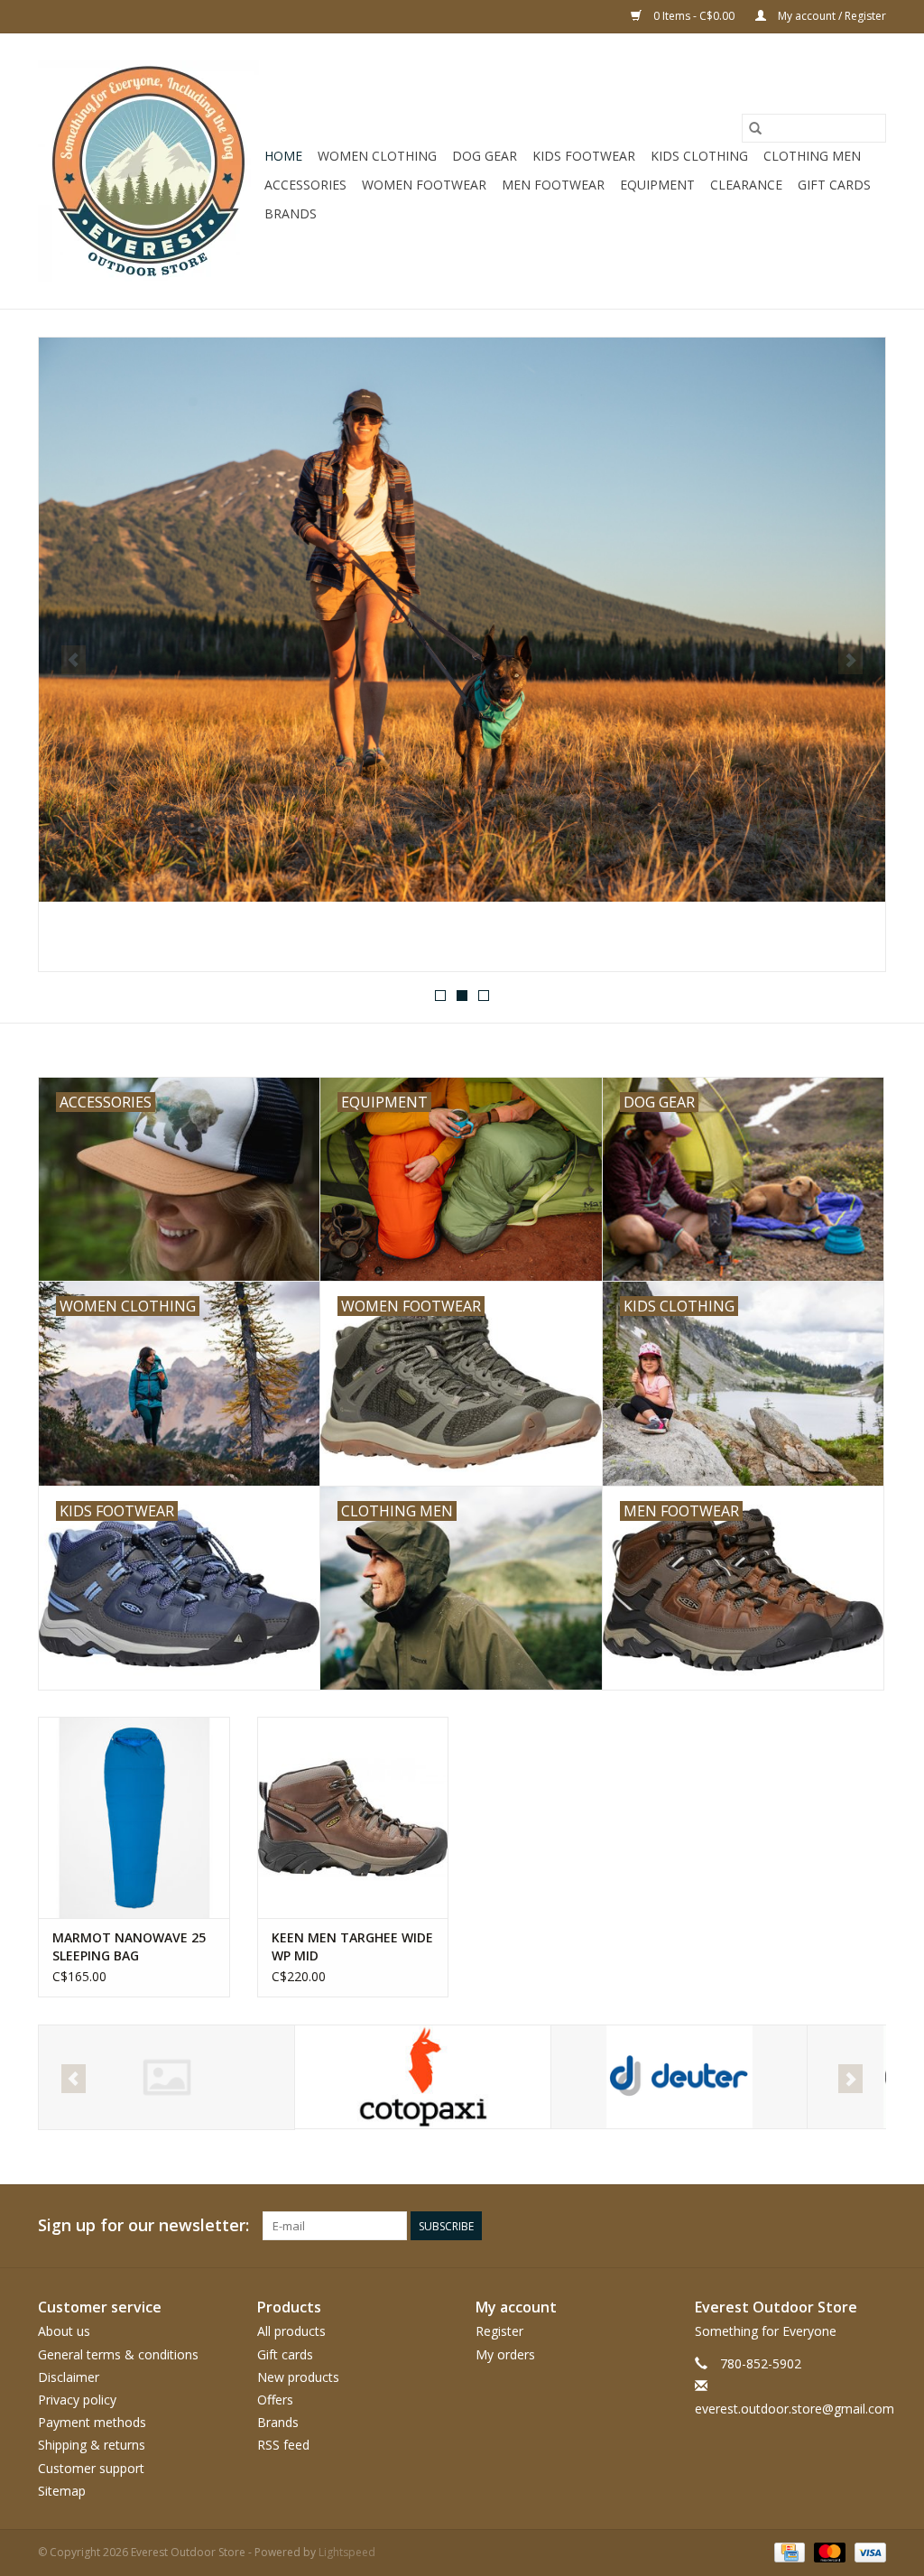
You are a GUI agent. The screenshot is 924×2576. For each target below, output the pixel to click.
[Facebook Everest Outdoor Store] (677, 2226)
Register (499, 2331)
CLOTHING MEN (812, 156)
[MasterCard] (828, 2551)
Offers (275, 2400)
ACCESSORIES (305, 185)
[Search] (755, 128)
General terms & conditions (118, 2354)
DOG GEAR (485, 156)
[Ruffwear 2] (462, 620)
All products (291, 2331)
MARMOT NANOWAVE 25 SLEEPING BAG (129, 1946)
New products (298, 2377)
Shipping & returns (92, 2445)
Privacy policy (77, 2400)
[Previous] (74, 660)
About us (64, 2331)
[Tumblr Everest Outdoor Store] (839, 2226)
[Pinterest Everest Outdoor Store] (774, 2226)
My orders (505, 2354)
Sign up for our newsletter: (143, 2225)
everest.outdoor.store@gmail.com (795, 2409)
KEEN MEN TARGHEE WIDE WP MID (352, 1946)
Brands (291, 213)
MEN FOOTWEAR (553, 185)
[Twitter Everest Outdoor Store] (709, 2226)
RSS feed (283, 2445)
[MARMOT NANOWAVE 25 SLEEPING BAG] (134, 1817)
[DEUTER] (423, 2077)
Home (283, 156)
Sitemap (62, 2491)
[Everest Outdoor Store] (148, 171)
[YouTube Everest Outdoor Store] (807, 2226)
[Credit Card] (788, 2551)
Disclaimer (69, 2377)
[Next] (850, 660)
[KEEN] (679, 2077)
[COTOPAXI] (166, 2077)
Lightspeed (347, 2552)
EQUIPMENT (657, 185)
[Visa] (867, 2551)
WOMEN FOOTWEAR (424, 185)
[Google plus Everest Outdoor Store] (742, 2226)
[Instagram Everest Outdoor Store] (872, 2226)
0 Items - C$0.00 (694, 16)
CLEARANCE (746, 185)
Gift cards (834, 185)
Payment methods (92, 2422)
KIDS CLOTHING (699, 156)
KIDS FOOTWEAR (584, 156)
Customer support (91, 2468)
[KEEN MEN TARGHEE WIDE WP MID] (353, 1817)
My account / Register (831, 16)
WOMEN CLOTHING (377, 156)
